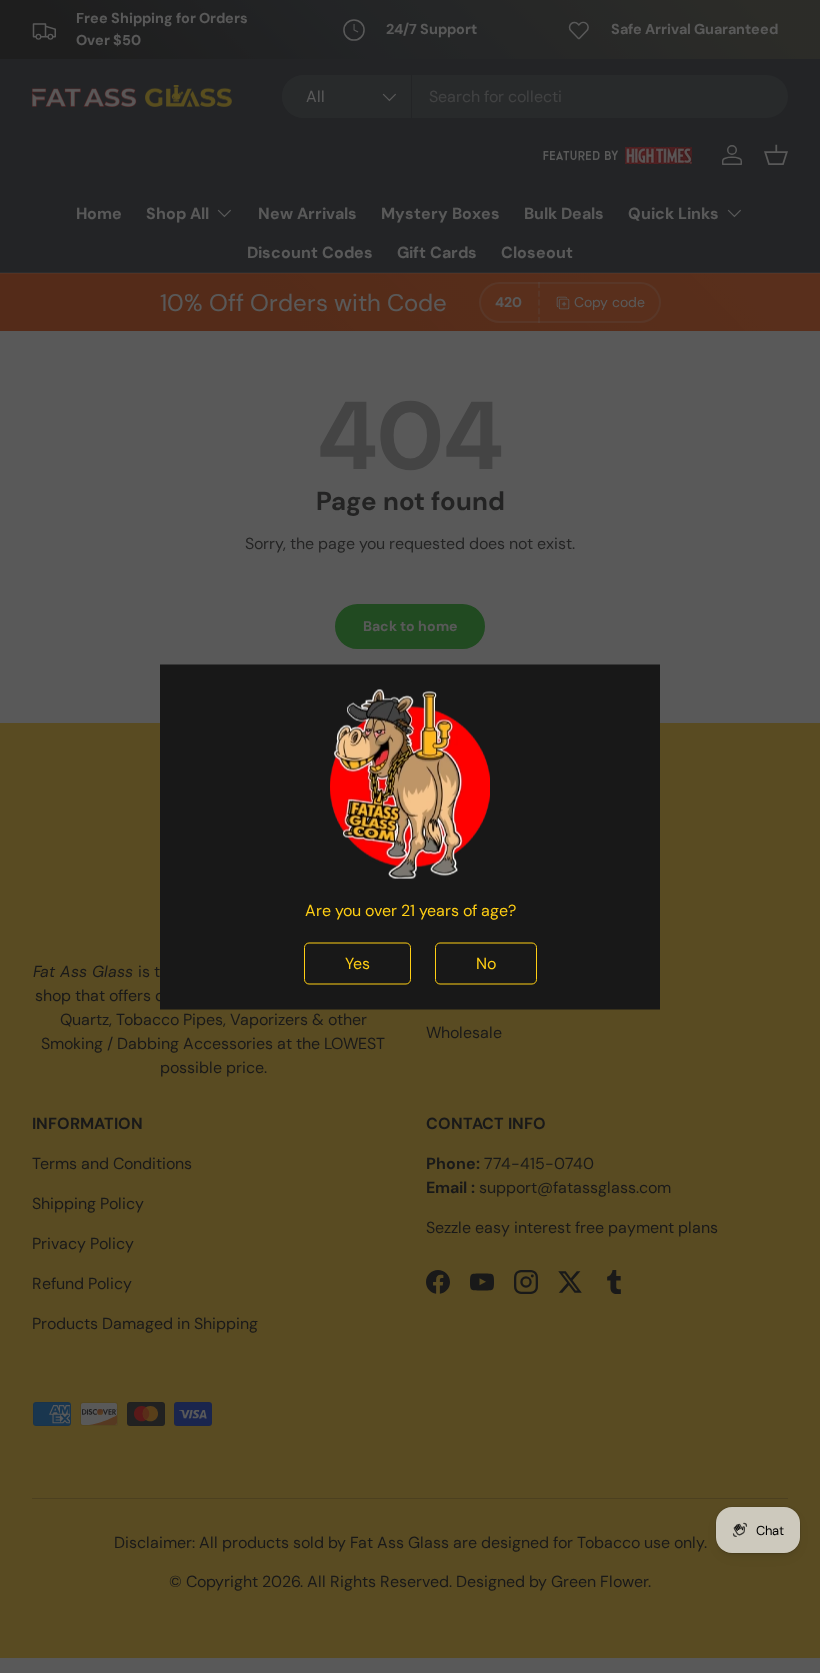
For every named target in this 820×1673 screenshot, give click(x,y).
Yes (357, 962)
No (486, 962)
